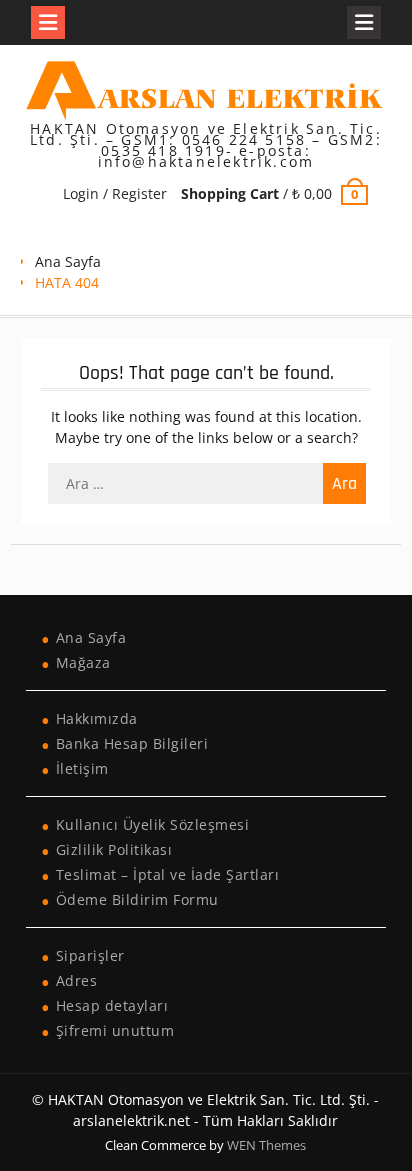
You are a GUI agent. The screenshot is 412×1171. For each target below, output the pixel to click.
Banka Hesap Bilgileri (132, 743)
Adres (77, 980)
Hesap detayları (112, 1005)
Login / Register (115, 193)
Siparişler (90, 955)
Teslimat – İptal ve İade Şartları (168, 874)
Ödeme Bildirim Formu (137, 899)
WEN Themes (266, 1145)
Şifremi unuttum (115, 1030)
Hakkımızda (97, 718)
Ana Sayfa (68, 261)
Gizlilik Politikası (114, 849)
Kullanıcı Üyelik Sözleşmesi (153, 824)
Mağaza (83, 662)
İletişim (82, 768)
